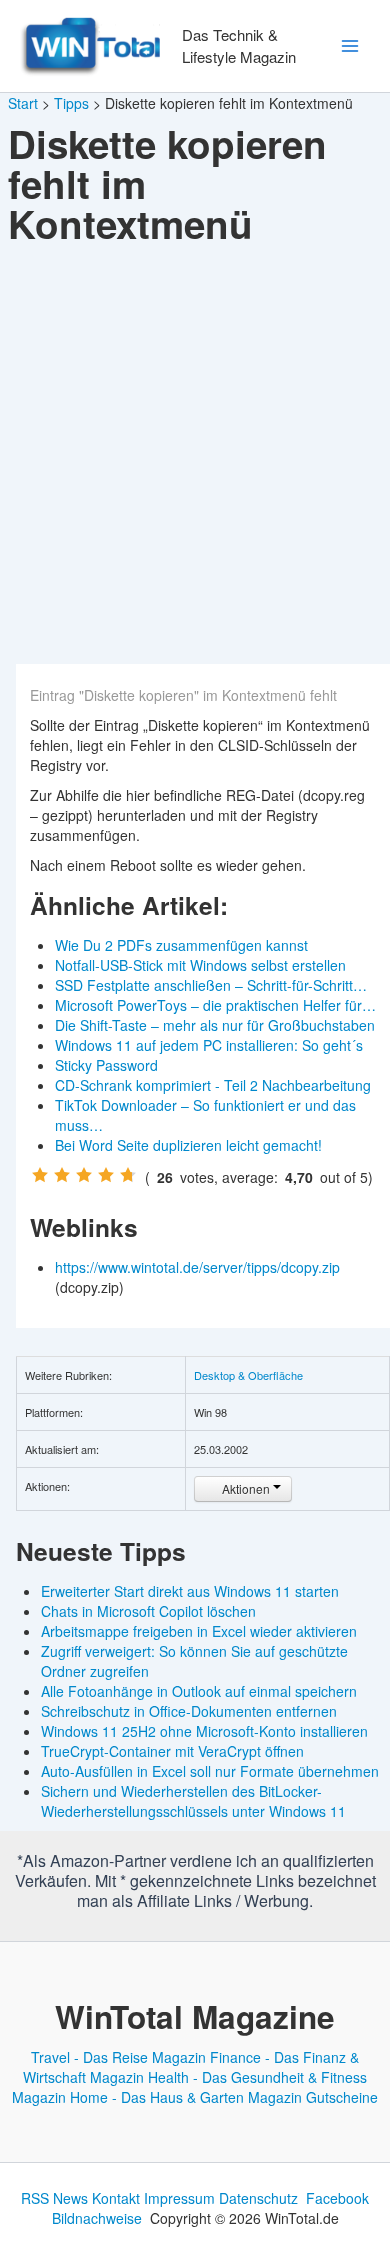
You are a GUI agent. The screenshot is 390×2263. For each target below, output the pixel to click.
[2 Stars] (62, 1175)
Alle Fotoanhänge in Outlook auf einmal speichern (199, 1691)
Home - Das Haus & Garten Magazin (186, 2097)
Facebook (337, 2198)
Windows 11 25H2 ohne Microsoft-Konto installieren (204, 1731)
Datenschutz (258, 2198)
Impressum (179, 2198)
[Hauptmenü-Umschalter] (349, 46)
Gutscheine (342, 2097)
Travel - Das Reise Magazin (118, 2057)
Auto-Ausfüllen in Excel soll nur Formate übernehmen (210, 1771)
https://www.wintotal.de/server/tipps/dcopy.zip (199, 1267)
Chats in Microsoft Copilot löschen (148, 1611)
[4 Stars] (106, 1175)
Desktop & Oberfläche (248, 1375)
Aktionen (246, 1488)
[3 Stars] (84, 1175)
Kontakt (116, 2198)
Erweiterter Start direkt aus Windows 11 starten (190, 1591)
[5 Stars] (128, 1175)
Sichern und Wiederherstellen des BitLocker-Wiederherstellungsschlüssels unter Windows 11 (193, 1801)
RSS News (54, 2198)
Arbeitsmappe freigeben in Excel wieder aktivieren (199, 1631)
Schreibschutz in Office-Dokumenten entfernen (189, 1711)
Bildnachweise (97, 2218)
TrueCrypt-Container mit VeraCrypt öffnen (172, 1751)
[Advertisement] (195, 459)
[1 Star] (40, 1175)
